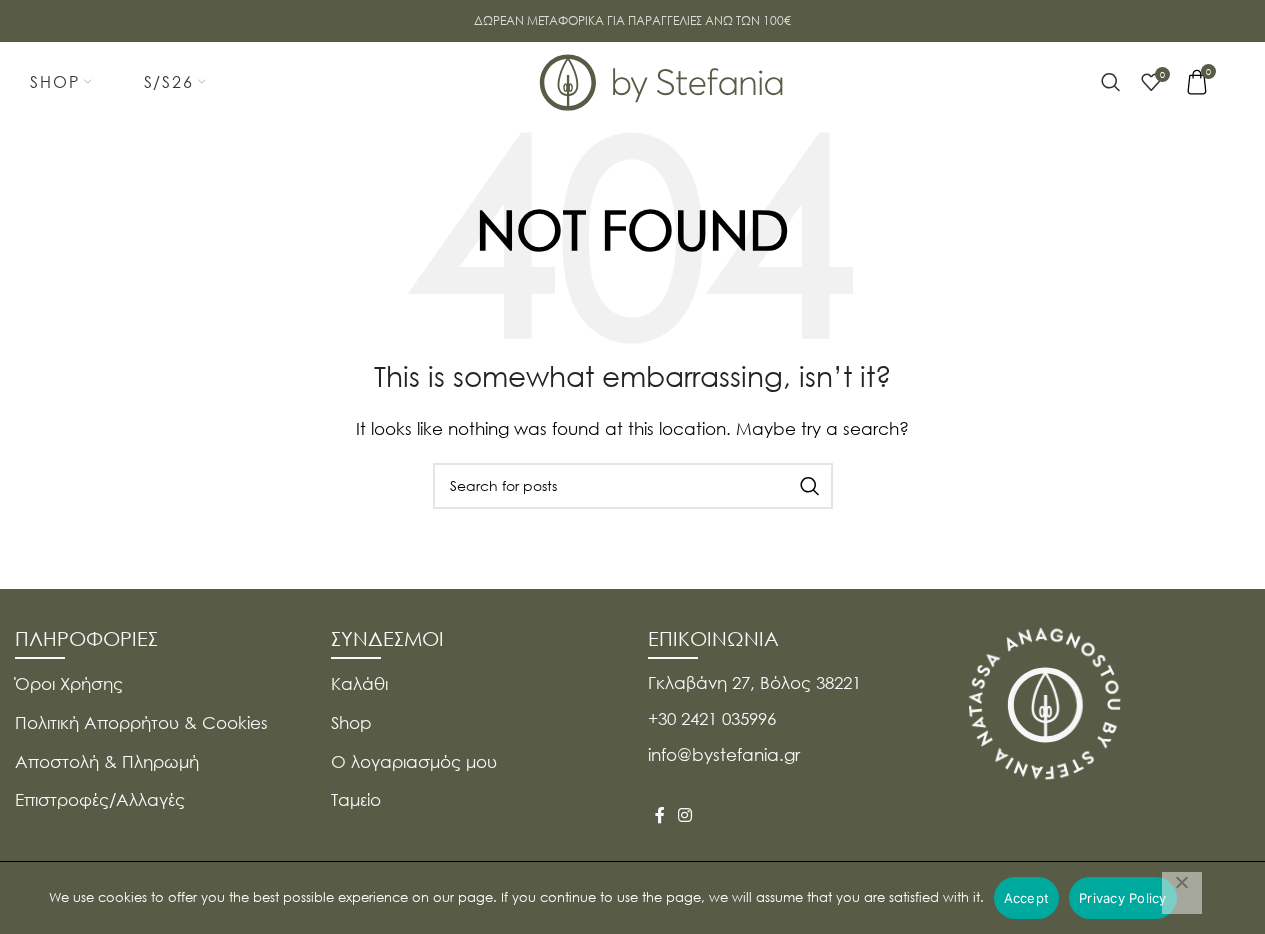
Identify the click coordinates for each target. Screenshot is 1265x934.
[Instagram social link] (685, 815)
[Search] (1111, 82)
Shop (351, 722)
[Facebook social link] (660, 815)
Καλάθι (359, 683)
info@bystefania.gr (724, 754)
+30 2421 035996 (712, 718)
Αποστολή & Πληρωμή (107, 761)
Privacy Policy (1123, 898)
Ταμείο (356, 799)
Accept (1027, 898)
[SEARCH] (810, 486)
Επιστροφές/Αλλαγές (100, 799)
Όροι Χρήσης (69, 683)
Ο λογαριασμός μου (414, 761)
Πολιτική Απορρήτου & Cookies (141, 722)
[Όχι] (1182, 893)
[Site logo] (662, 80)
